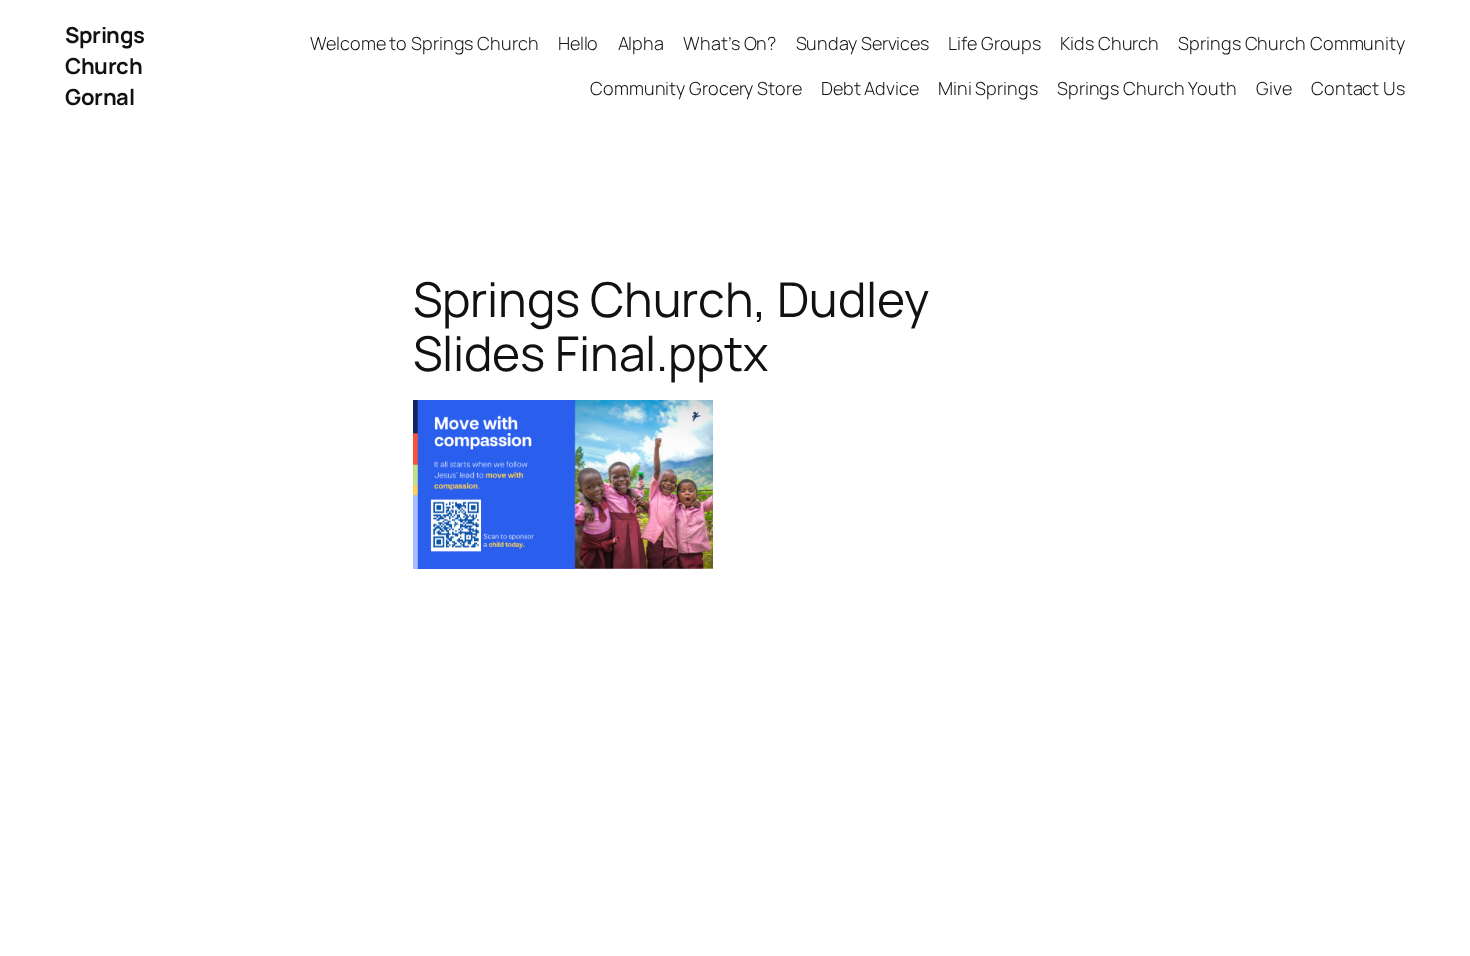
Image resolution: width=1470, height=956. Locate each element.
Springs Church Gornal (105, 66)
